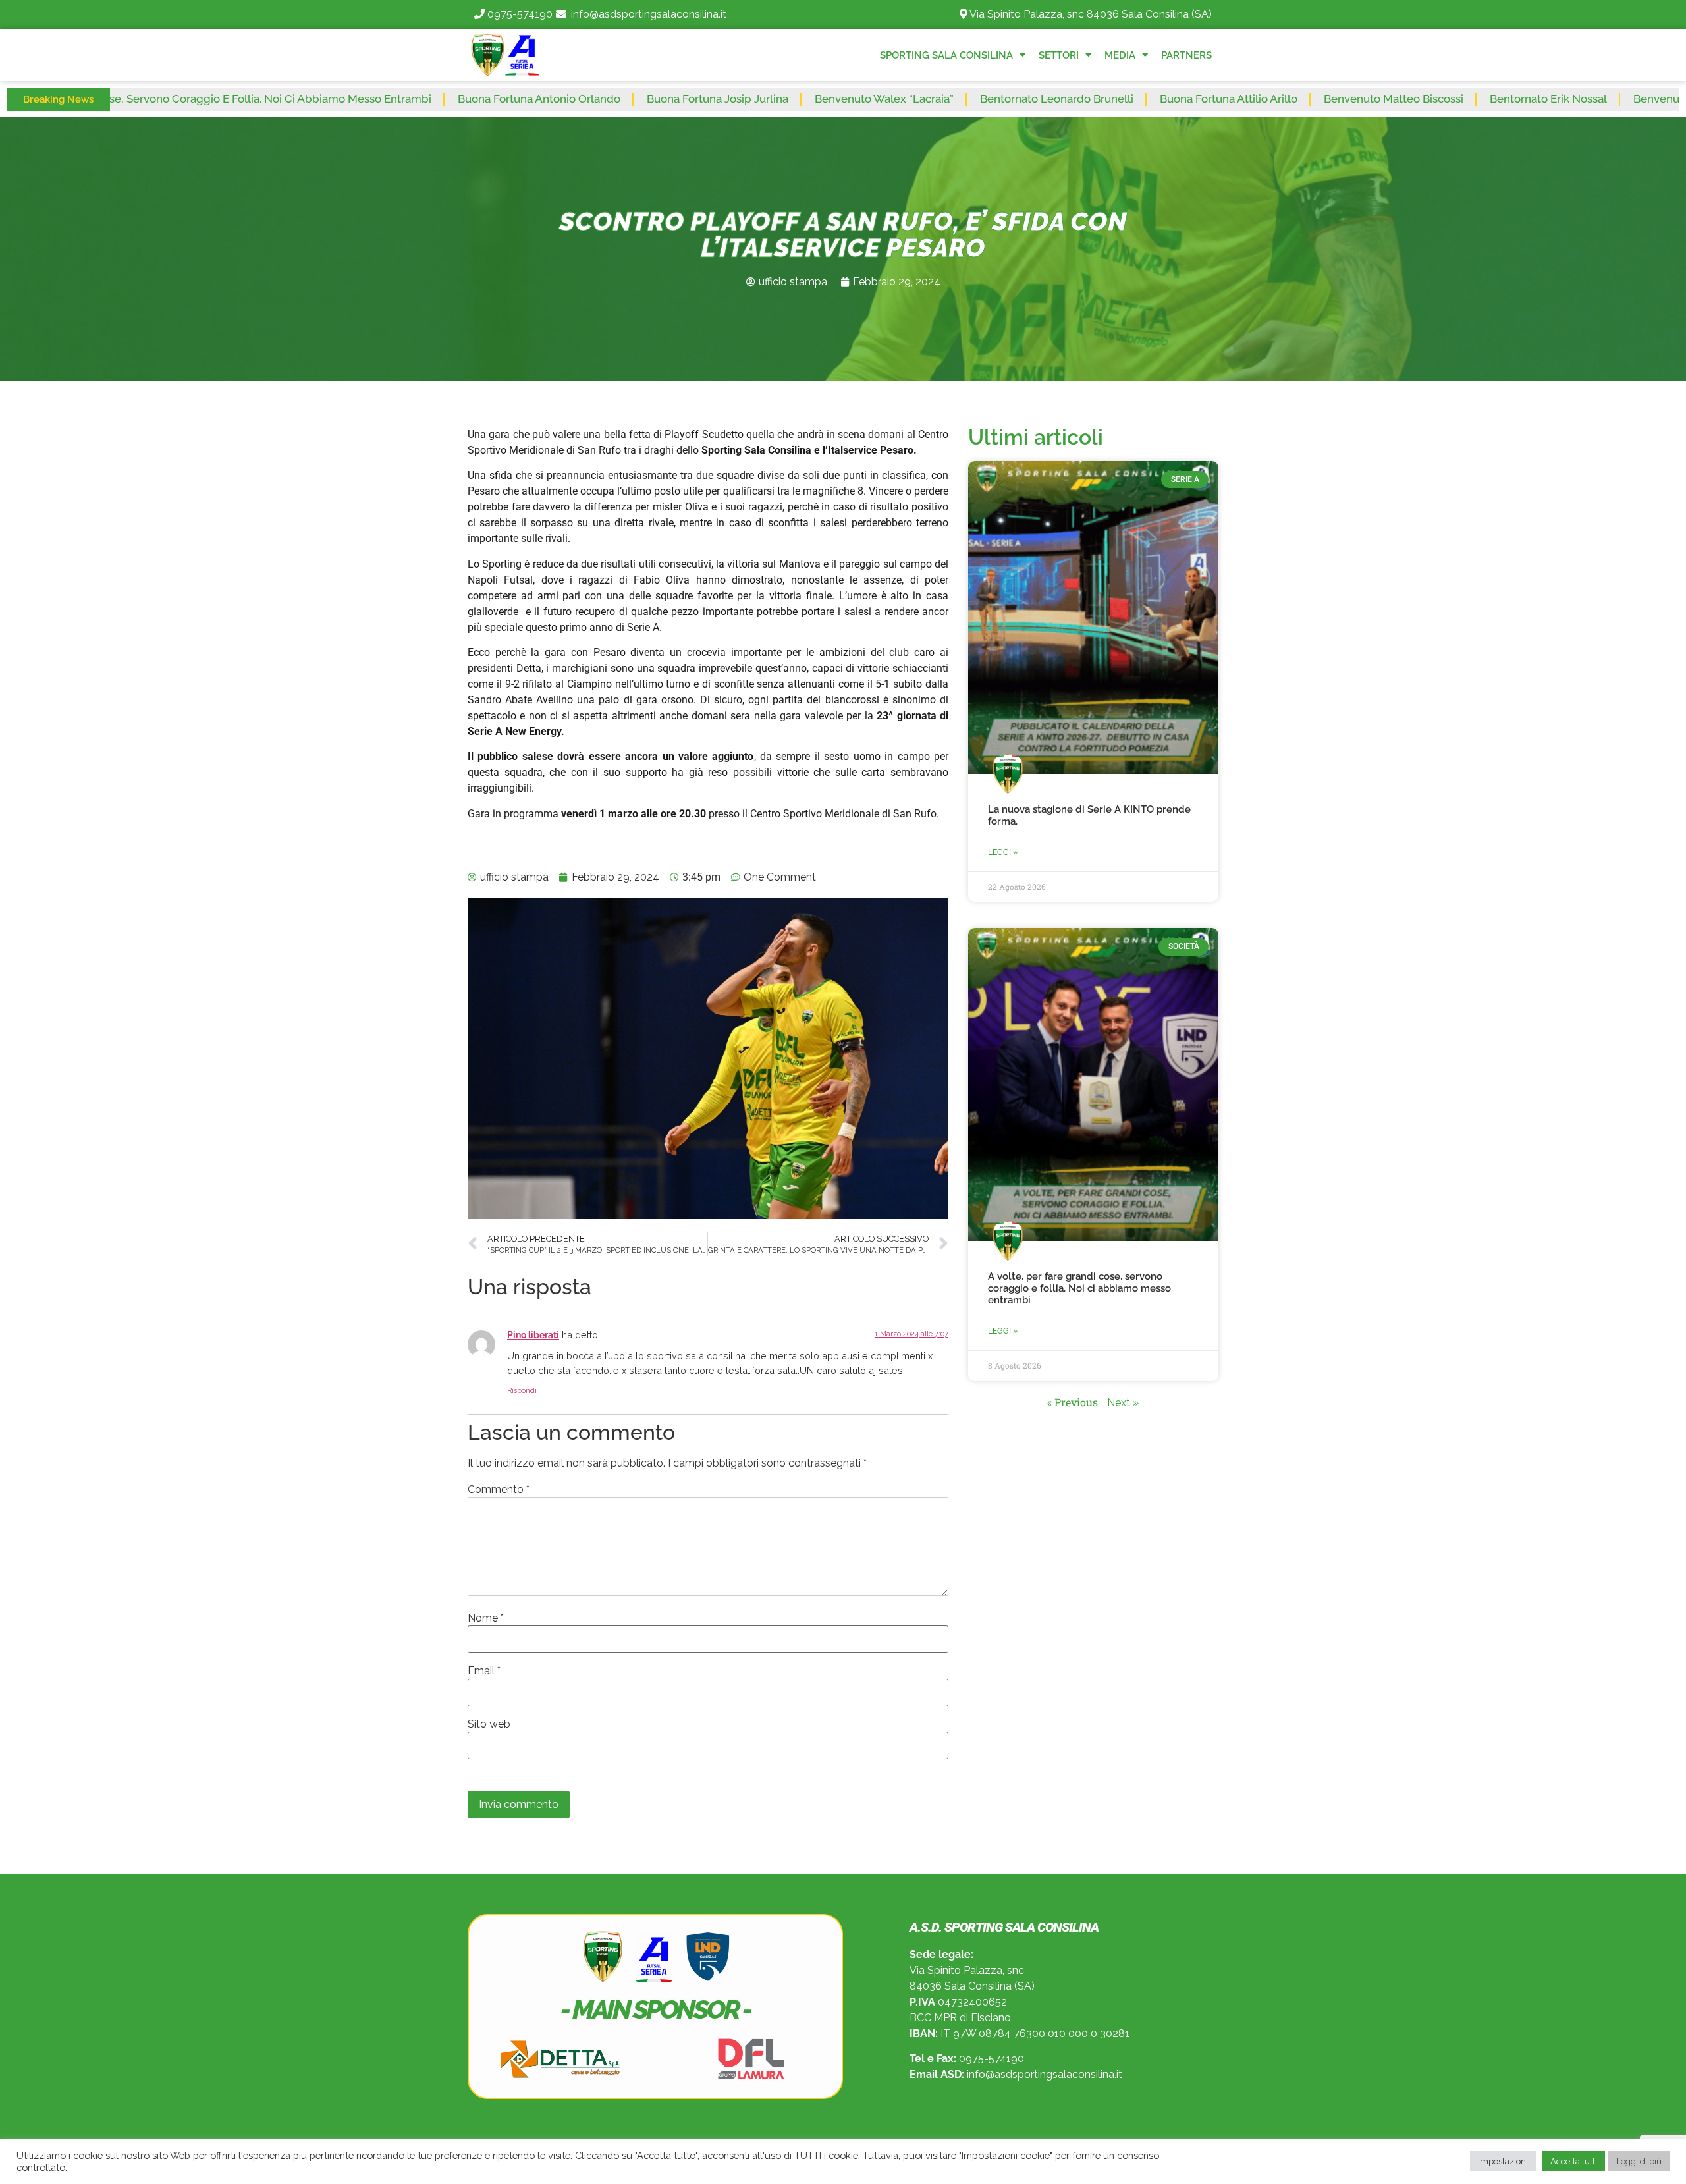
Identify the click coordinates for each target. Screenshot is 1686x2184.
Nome (486, 1618)
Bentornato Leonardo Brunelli (932, 99)
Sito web (489, 1724)
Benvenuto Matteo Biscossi (1268, 99)
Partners (1186, 55)
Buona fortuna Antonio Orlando (414, 99)
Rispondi (522, 1391)
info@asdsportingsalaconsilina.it (649, 14)
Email (484, 1671)
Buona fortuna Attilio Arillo (1103, 99)
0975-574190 (520, 14)
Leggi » (1003, 852)
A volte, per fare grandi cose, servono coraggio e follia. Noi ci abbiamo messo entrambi (1079, 1288)
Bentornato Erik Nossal (1423, 99)
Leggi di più (1639, 2161)
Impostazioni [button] (1503, 2161)
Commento (499, 1490)
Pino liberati (533, 1335)
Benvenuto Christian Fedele (1580, 99)
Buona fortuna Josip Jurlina (592, 99)
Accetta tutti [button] (1574, 2161)
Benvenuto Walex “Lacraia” (759, 99)
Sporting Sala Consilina (946, 55)
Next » (1123, 1403)
